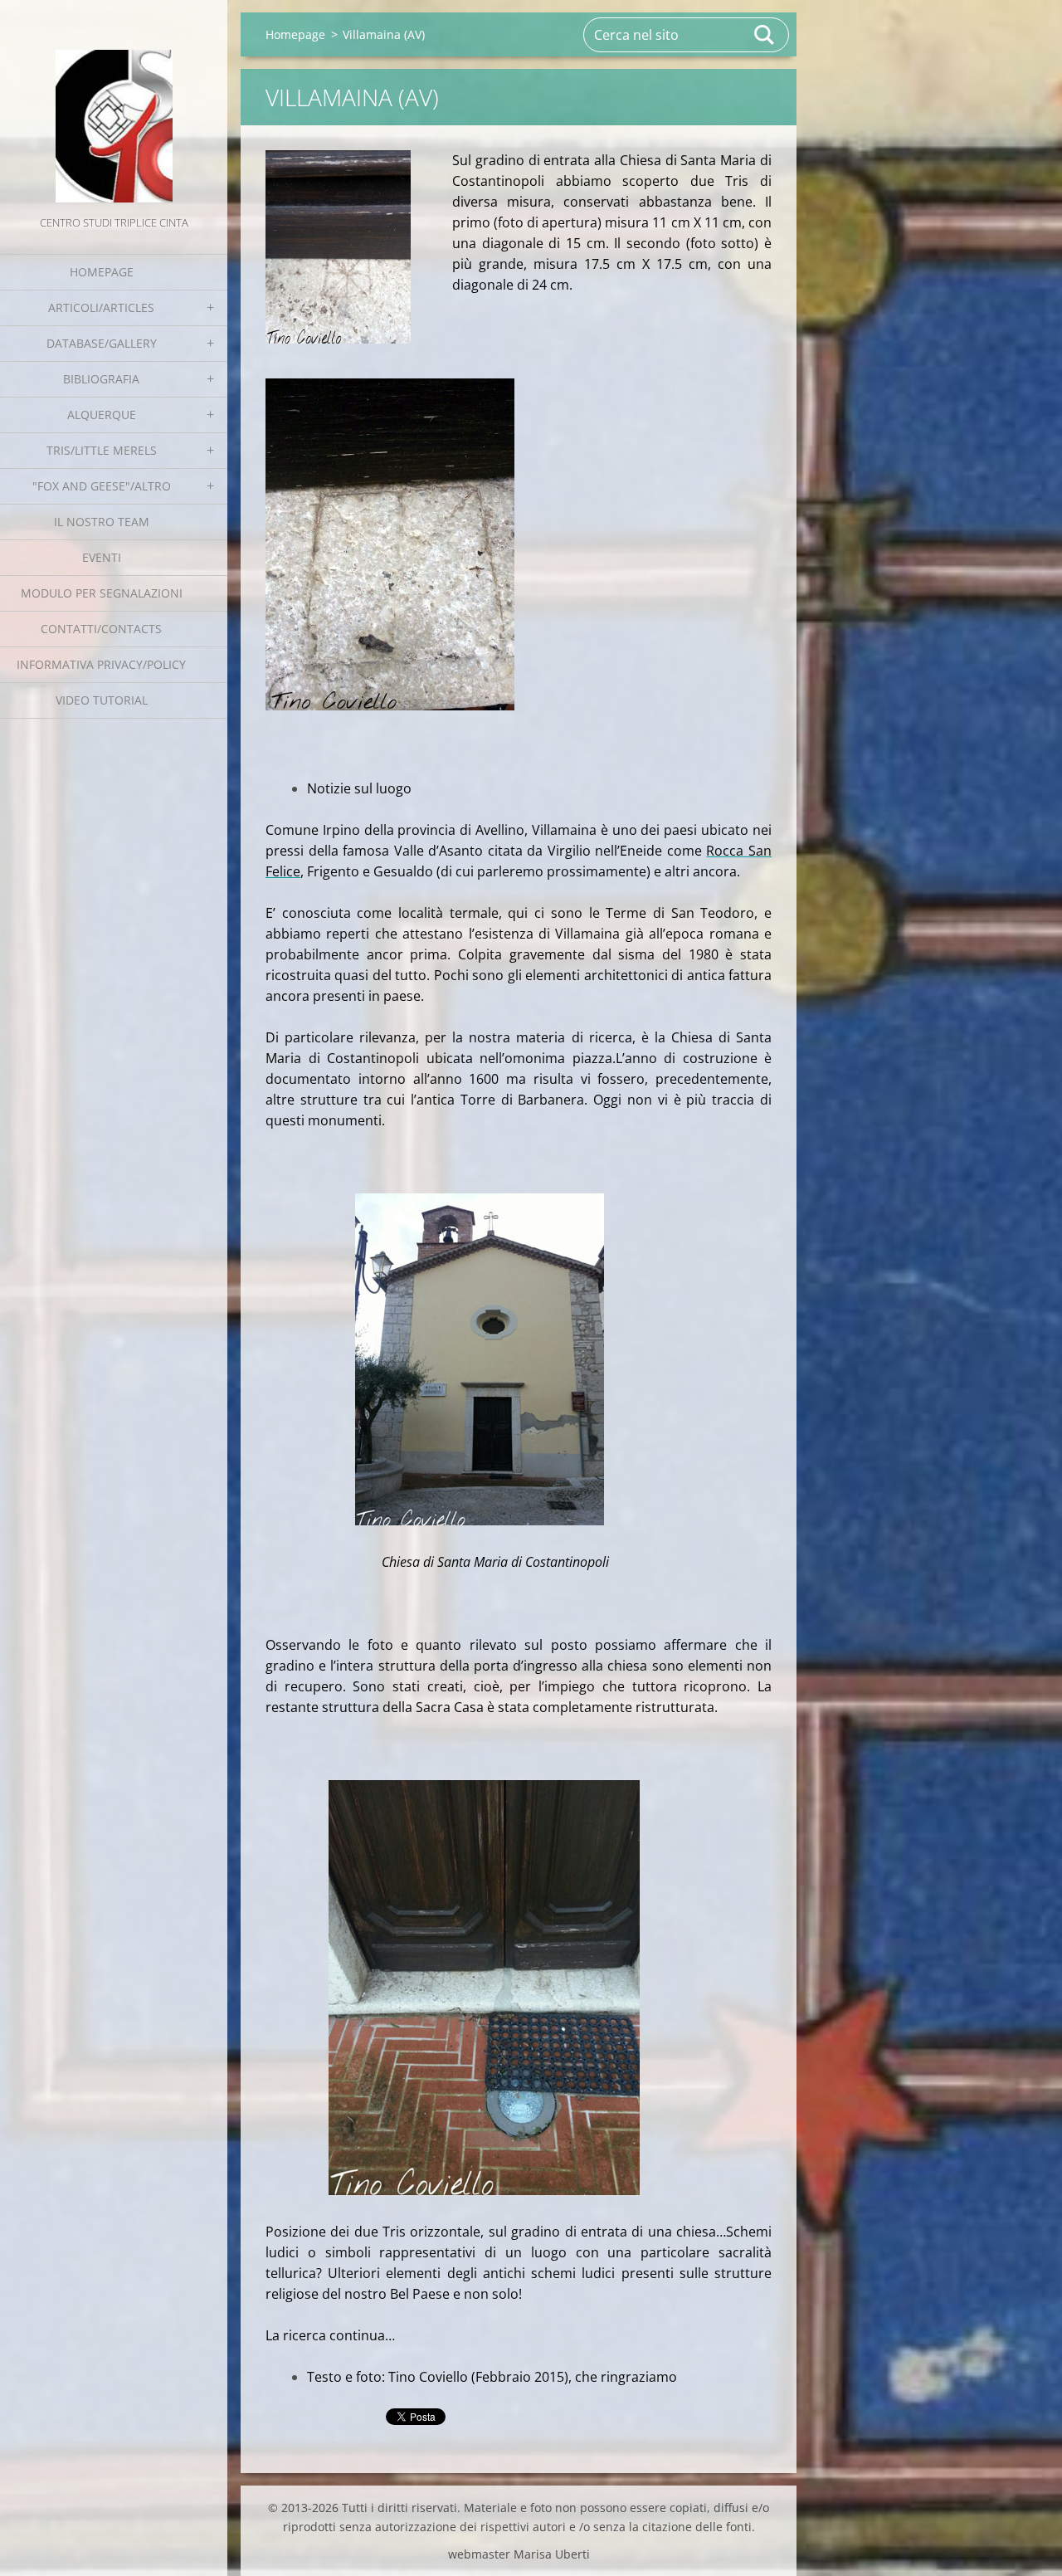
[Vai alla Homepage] (114, 106)
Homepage (102, 272)
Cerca (765, 35)
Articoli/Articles (101, 307)
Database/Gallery (102, 343)
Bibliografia (101, 379)
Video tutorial (102, 700)
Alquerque (102, 415)
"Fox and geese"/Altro (102, 486)
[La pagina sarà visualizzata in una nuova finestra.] (338, 247)
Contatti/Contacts (101, 629)
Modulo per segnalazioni (102, 593)
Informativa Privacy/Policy (101, 664)
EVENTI (102, 557)
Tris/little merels (102, 450)
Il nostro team (102, 522)
